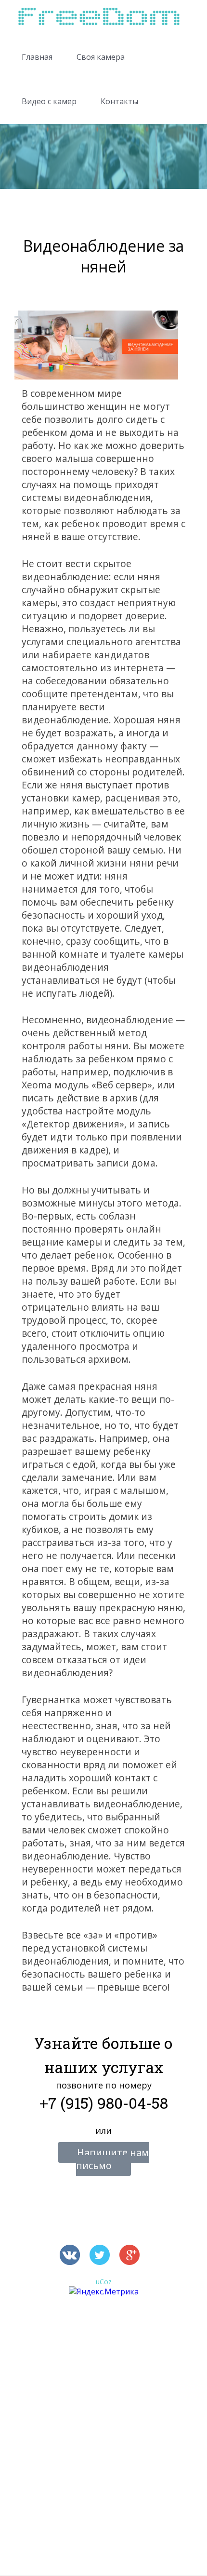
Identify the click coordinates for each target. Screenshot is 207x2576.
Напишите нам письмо (112, 2159)
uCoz (104, 2282)
